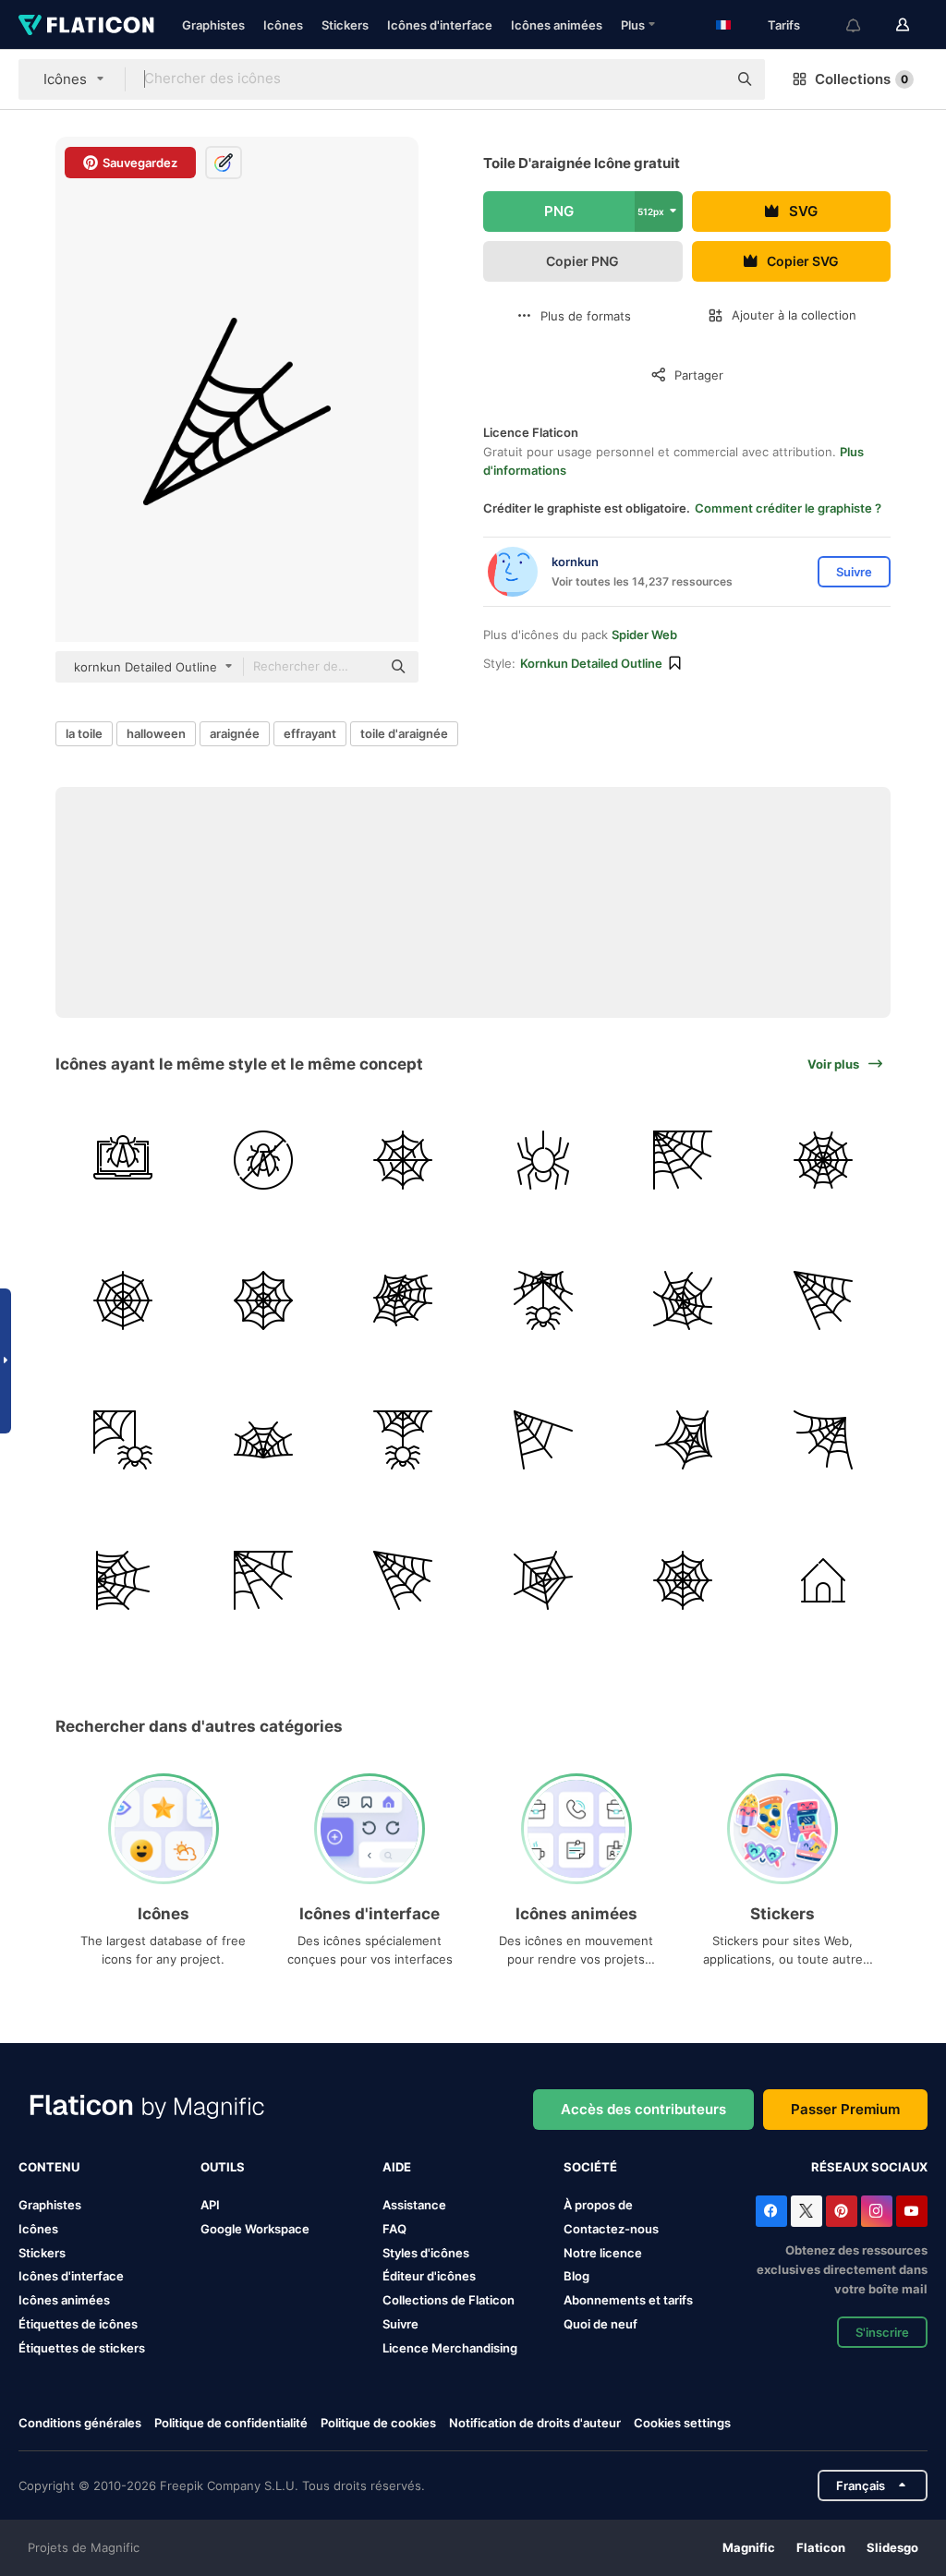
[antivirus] (264, 1161)
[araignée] (544, 1161)
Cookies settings (682, 2423)
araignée (235, 733)
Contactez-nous (611, 2229)
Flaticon (821, 2547)
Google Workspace (255, 2229)
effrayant (310, 733)
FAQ (394, 2229)
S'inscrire (882, 2332)
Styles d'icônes (426, 2253)
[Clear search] (704, 79)
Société (590, 2167)
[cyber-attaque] (123, 1161)
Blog (576, 2276)
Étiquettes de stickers (82, 2348)
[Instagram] (877, 2211)
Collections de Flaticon (449, 2300)
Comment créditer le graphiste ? (788, 508)
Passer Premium (845, 2109)
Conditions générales (80, 2423)
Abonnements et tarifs (628, 2300)
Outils (223, 2167)
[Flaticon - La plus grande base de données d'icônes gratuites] (86, 25)
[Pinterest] (842, 2211)
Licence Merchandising (450, 2348)
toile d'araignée (404, 733)
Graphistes (213, 25)
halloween (156, 733)
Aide (397, 2167)
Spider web (644, 635)
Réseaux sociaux (869, 2167)
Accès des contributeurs (643, 2109)
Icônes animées (557, 25)
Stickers (345, 25)
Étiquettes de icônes (78, 2324)
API (210, 2205)
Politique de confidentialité (231, 2423)
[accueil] (824, 1580)
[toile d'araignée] (403, 1161)
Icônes (283, 25)
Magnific (749, 2547)
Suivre (400, 2324)
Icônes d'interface (440, 25)
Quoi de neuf (600, 2324)
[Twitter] (807, 2211)
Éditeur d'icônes (429, 2276)
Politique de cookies (378, 2423)
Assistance (414, 2205)
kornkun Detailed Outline (591, 663)
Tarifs (784, 25)
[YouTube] (912, 2211)
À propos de (598, 2205)
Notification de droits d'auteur (535, 2423)
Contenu (49, 2167)
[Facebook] (771, 2211)
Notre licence (603, 2253)
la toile (84, 733)
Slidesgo (892, 2547)
